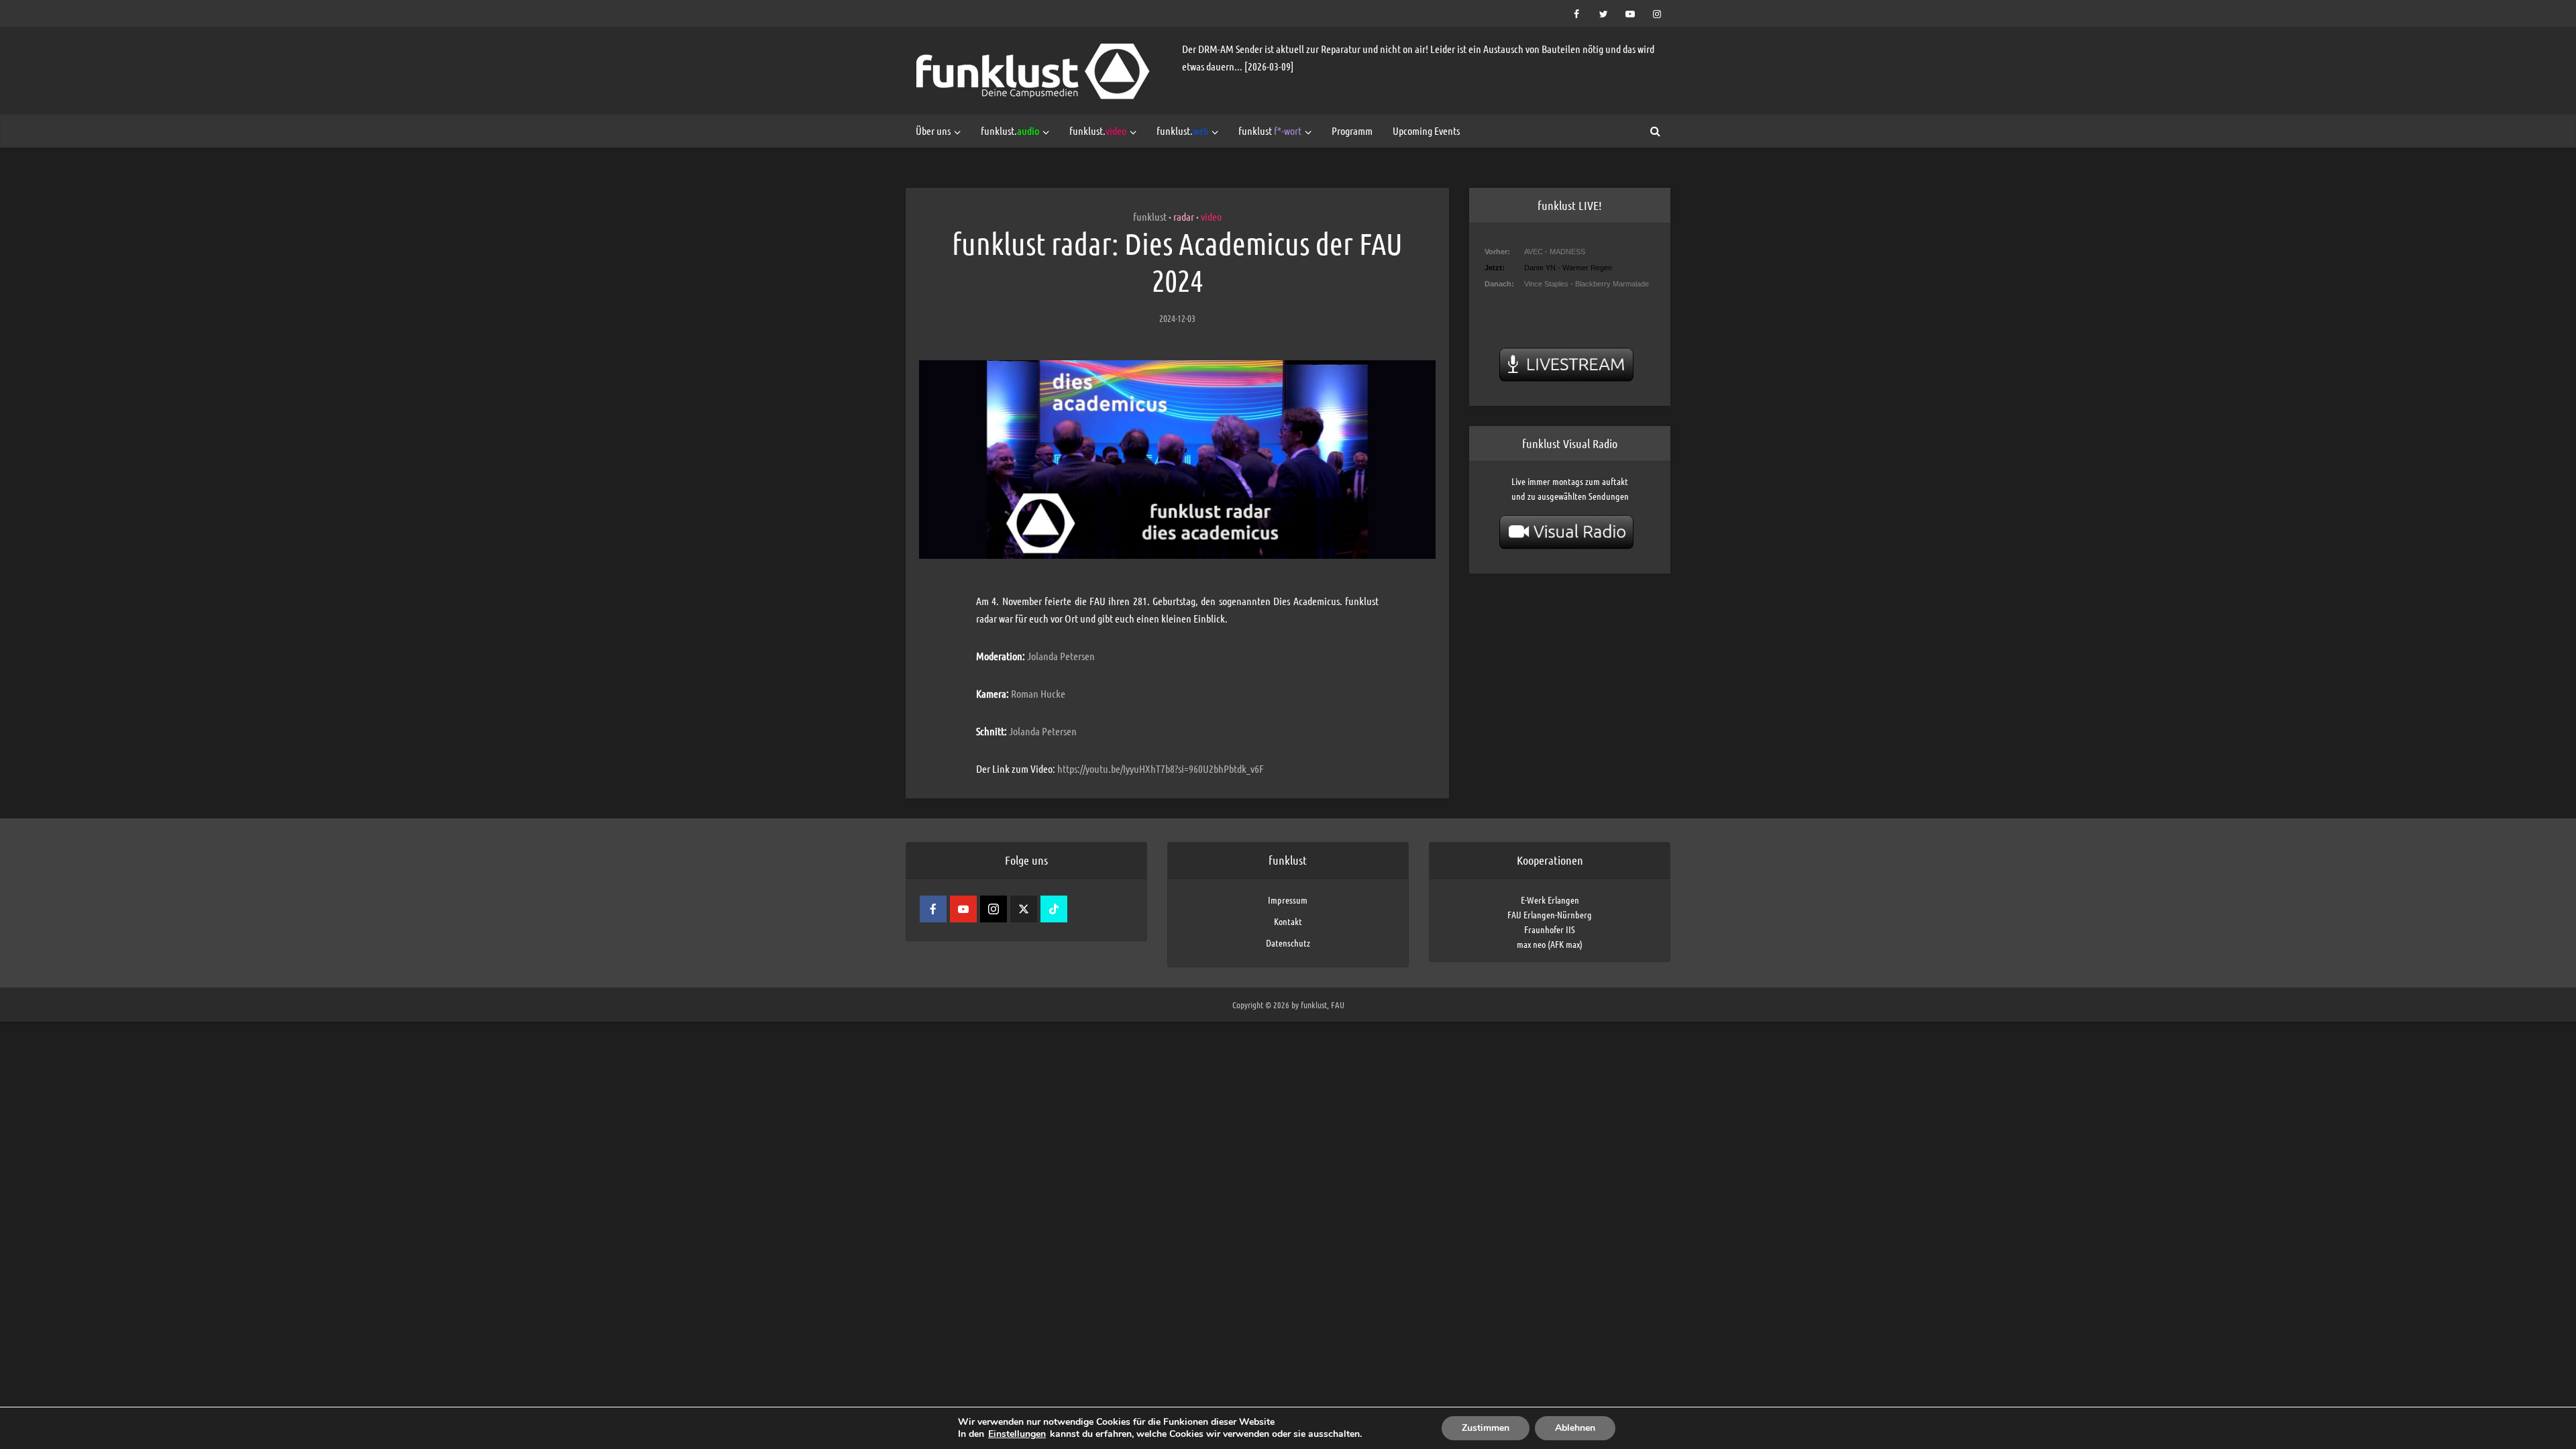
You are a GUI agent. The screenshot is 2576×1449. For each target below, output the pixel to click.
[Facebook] (933, 909)
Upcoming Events (1426, 130)
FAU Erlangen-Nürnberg (1550, 914)
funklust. (1010, 130)
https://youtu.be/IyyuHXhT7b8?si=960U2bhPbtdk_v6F (1161, 768)
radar (1184, 216)
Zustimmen (1486, 1428)
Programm (1352, 130)
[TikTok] (1054, 909)
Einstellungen (1017, 1434)
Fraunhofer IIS (1550, 929)
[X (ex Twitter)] (1024, 909)
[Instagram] (994, 909)
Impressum (1288, 900)
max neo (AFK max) (1550, 944)
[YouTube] (963, 909)
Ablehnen (1575, 1428)
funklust (1270, 130)
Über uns (933, 130)
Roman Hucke (1038, 693)
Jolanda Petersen (1061, 656)
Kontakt (1288, 921)
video (1211, 216)
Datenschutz (1288, 943)
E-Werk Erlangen (1550, 900)
